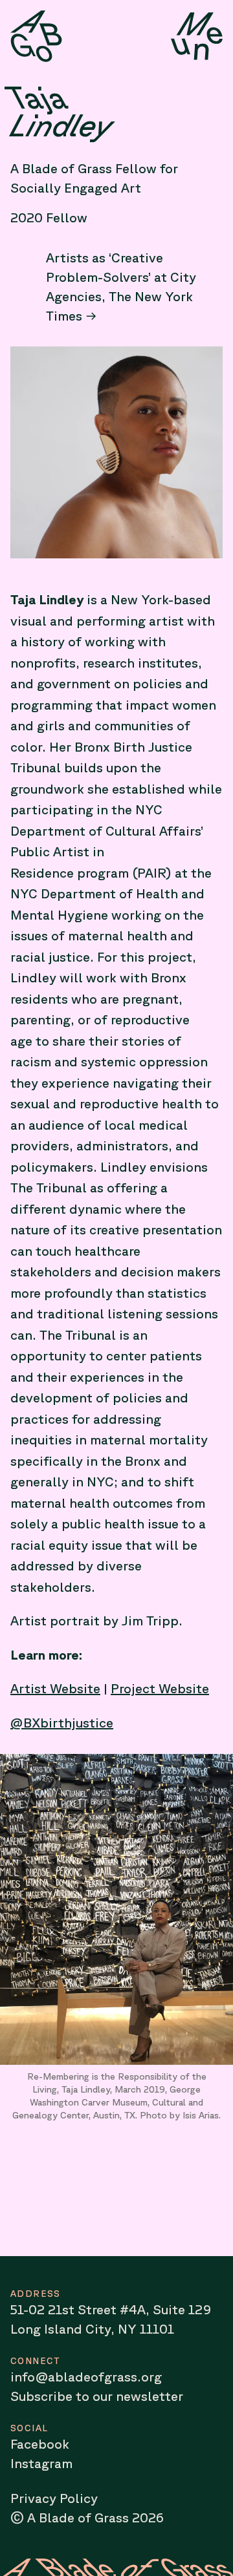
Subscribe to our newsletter (97, 2396)
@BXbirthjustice (62, 1723)
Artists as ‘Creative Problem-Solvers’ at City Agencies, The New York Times (121, 287)
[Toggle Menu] (197, 36)
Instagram (41, 2463)
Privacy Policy (54, 2498)
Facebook (40, 2444)
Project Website (160, 1688)
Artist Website (55, 1688)
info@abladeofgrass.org (86, 2377)
